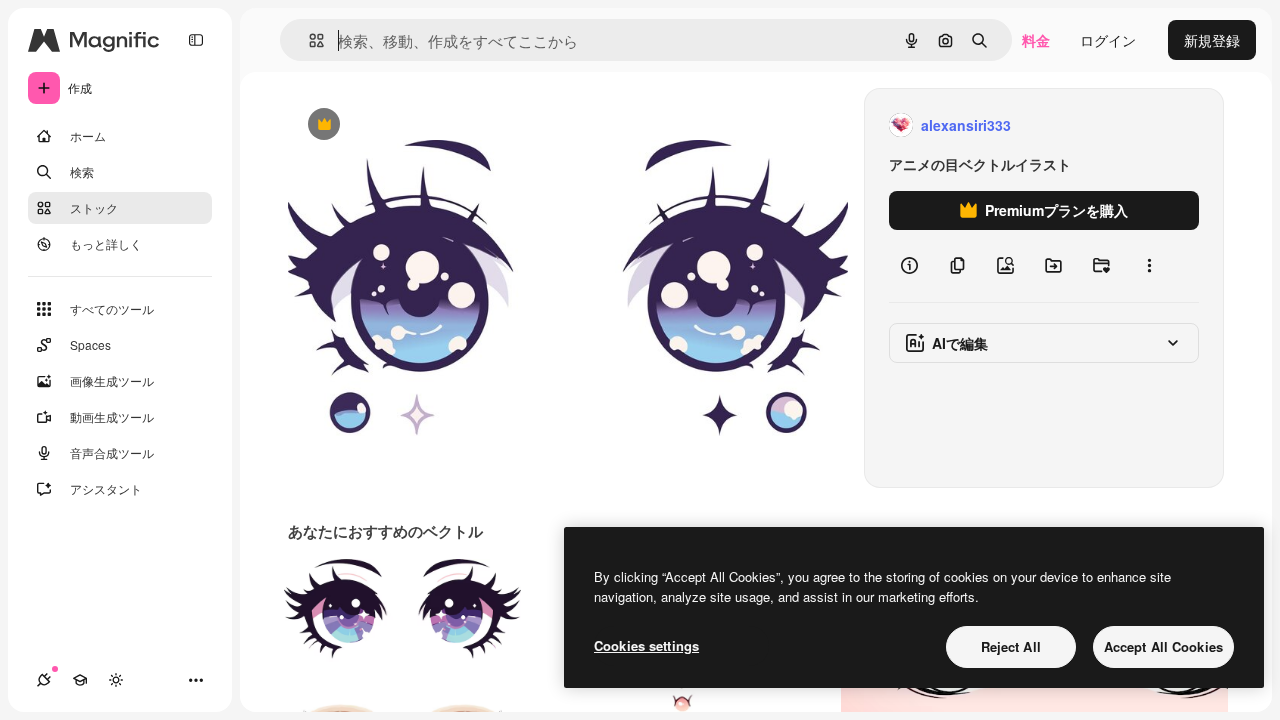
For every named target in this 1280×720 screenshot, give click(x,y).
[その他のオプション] (1149, 266)
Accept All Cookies (1163, 646)
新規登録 (1212, 40)
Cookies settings (646, 645)
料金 (1036, 40)
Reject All (1011, 646)
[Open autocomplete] (308, 40)
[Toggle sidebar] (196, 40)
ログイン (1108, 40)
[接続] (44, 680)
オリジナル (425, 125)
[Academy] (80, 680)
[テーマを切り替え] (116, 680)
